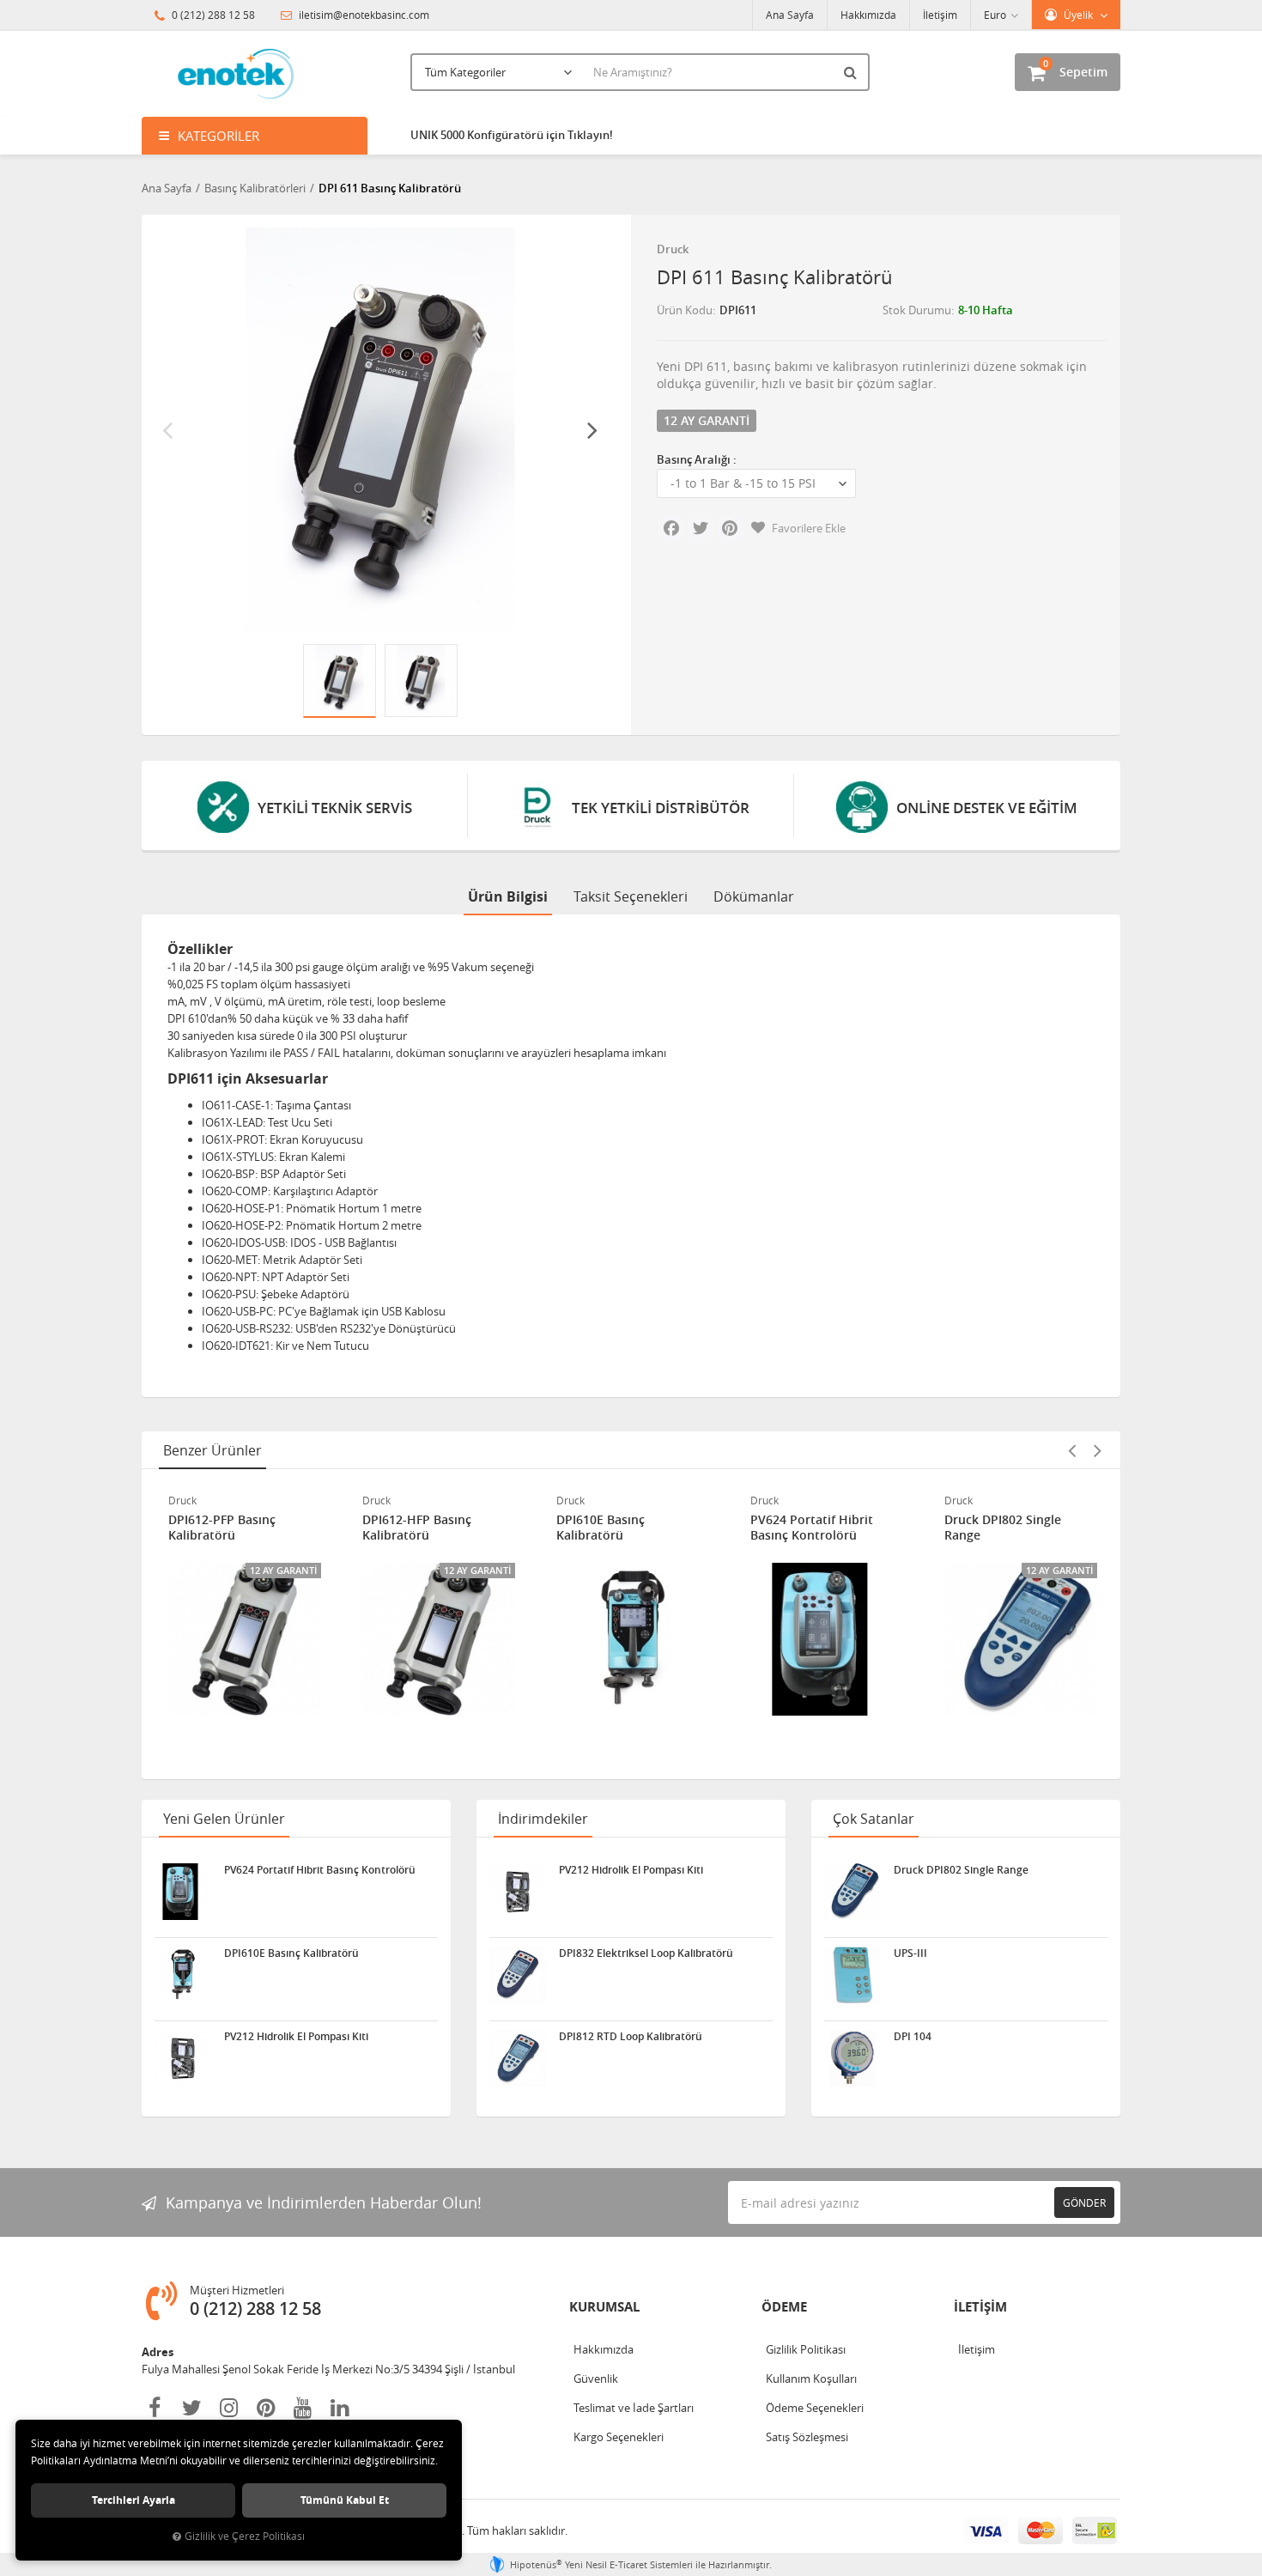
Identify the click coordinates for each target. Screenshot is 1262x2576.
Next (592, 429)
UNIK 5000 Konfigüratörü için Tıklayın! (512, 135)
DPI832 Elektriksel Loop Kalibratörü (646, 1953)
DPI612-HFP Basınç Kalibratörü (417, 1528)
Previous (167, 429)
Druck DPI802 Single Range (1003, 1528)
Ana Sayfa (790, 15)
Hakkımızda (868, 15)
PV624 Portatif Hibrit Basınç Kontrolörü (812, 1528)
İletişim (940, 15)
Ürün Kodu (685, 310)
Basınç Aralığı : (697, 459)
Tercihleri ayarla (133, 2500)
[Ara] (852, 72)
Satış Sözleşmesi (807, 2437)
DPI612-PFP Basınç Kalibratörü (222, 1528)
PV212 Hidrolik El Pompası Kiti (296, 2037)
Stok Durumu (917, 310)
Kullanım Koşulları (811, 2379)
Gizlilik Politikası (806, 2349)
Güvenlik (596, 2379)
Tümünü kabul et (345, 2500)
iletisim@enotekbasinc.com (363, 15)
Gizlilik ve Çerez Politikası (245, 2536)
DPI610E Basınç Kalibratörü (601, 1528)
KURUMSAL (604, 2307)
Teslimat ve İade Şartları (634, 2408)
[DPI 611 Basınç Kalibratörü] (380, 429)
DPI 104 (913, 2037)
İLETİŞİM (980, 2307)
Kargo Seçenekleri (619, 2437)
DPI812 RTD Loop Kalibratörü (631, 2037)
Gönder (1084, 2202)
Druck (673, 249)
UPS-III (910, 1953)
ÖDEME (784, 2307)
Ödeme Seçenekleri (815, 2408)
